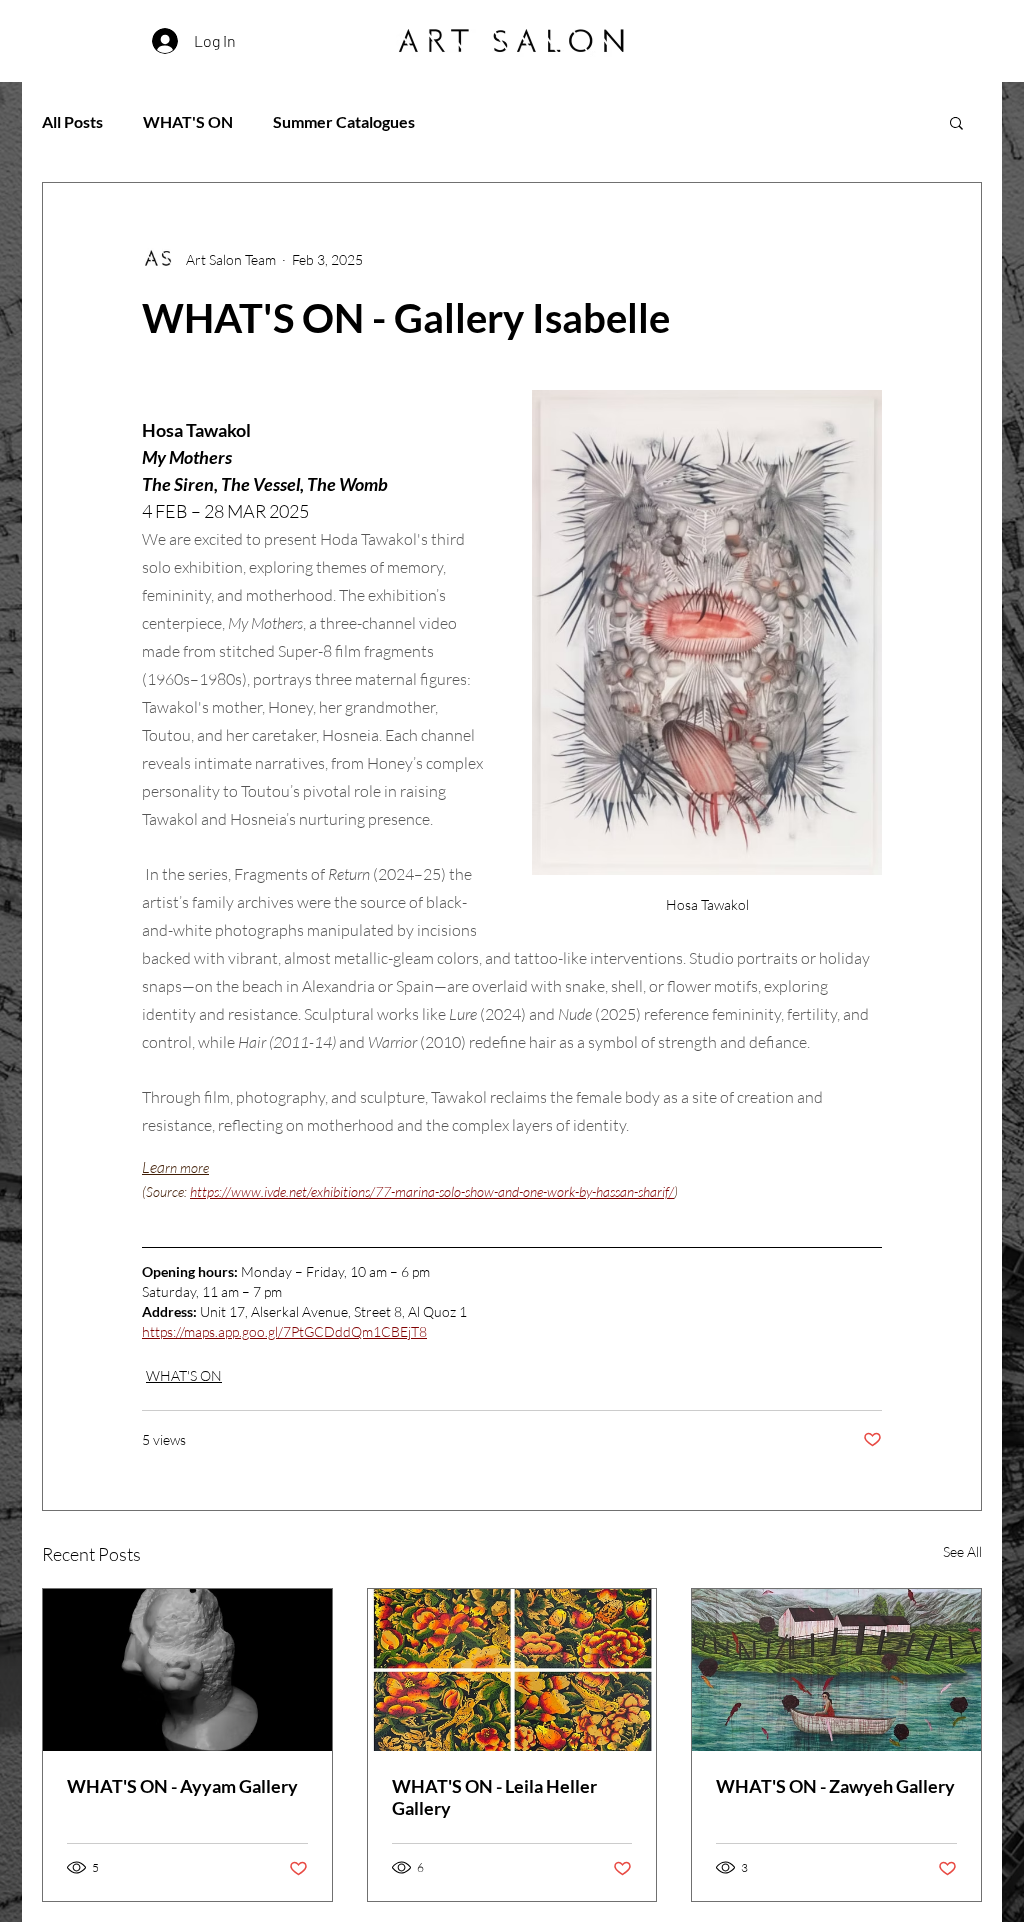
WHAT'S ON (188, 121)
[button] (956, 122)
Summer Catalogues (344, 121)
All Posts (72, 121)
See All (962, 1551)
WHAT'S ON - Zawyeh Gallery (835, 1786)
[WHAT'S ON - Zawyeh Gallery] (836, 1670)
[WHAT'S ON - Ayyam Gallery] (187, 1670)
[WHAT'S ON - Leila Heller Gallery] (512, 1670)
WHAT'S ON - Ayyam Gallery (182, 1786)
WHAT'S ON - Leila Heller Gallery (494, 1797)
